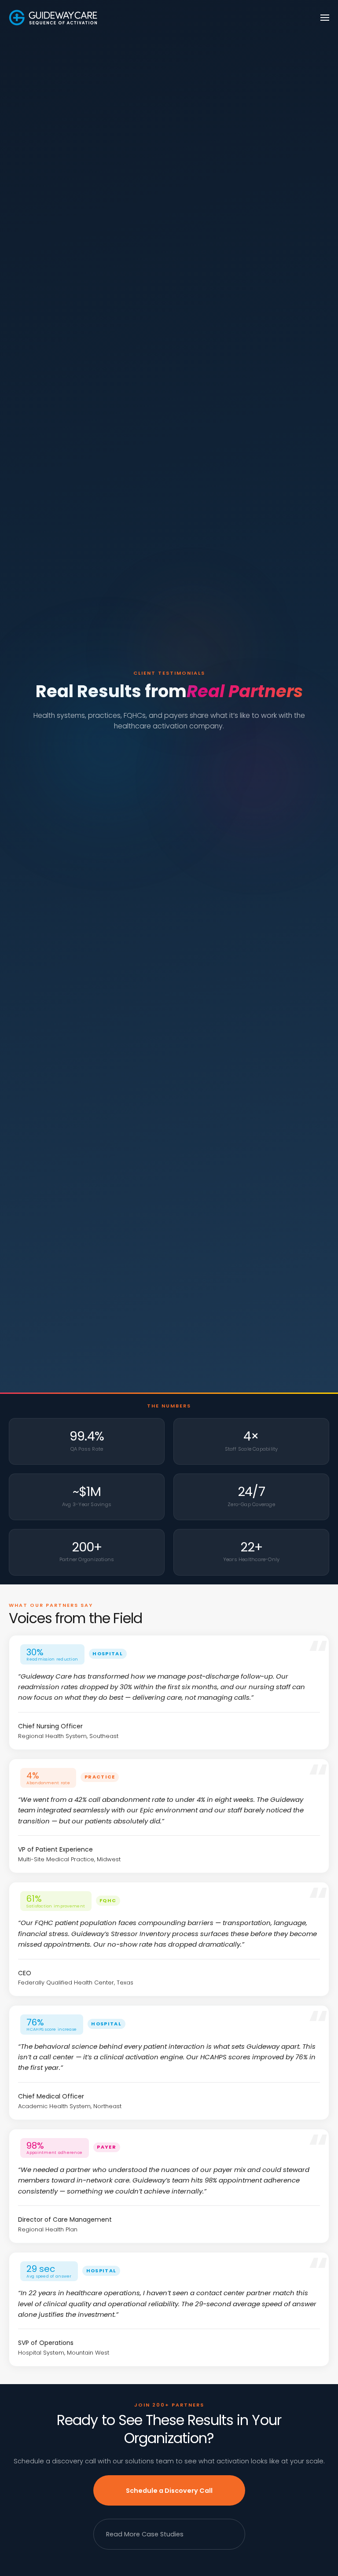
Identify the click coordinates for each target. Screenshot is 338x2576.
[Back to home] (53, 18)
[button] (325, 18)
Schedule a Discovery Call (169, 2491)
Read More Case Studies (145, 2534)
